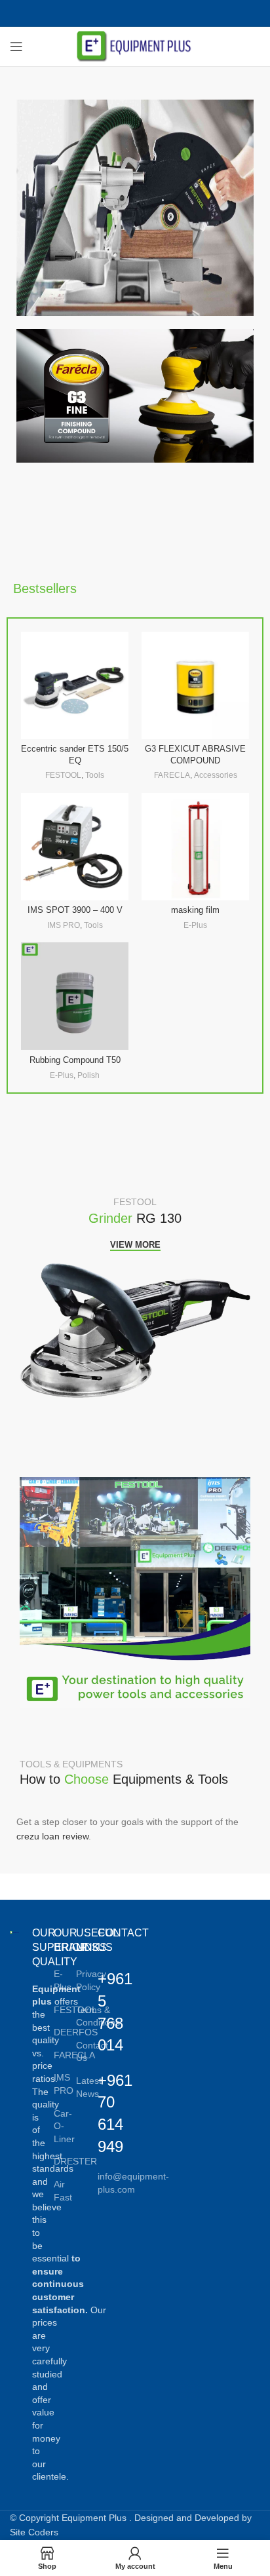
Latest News (89, 2087)
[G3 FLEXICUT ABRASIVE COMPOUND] (195, 685)
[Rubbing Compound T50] (75, 996)
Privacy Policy (91, 1980)
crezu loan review (52, 1836)
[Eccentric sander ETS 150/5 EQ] (75, 685)
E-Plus (195, 925)
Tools (95, 775)
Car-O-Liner (64, 2126)
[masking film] (195, 847)
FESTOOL (63, 775)
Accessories (216, 775)
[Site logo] (135, 46)
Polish (88, 1075)
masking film (195, 910)
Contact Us (92, 2052)
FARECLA (172, 775)
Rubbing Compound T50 (75, 1060)
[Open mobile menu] (16, 47)
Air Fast (63, 2191)
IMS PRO (64, 925)
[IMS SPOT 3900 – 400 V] (75, 847)
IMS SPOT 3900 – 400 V (75, 910)
